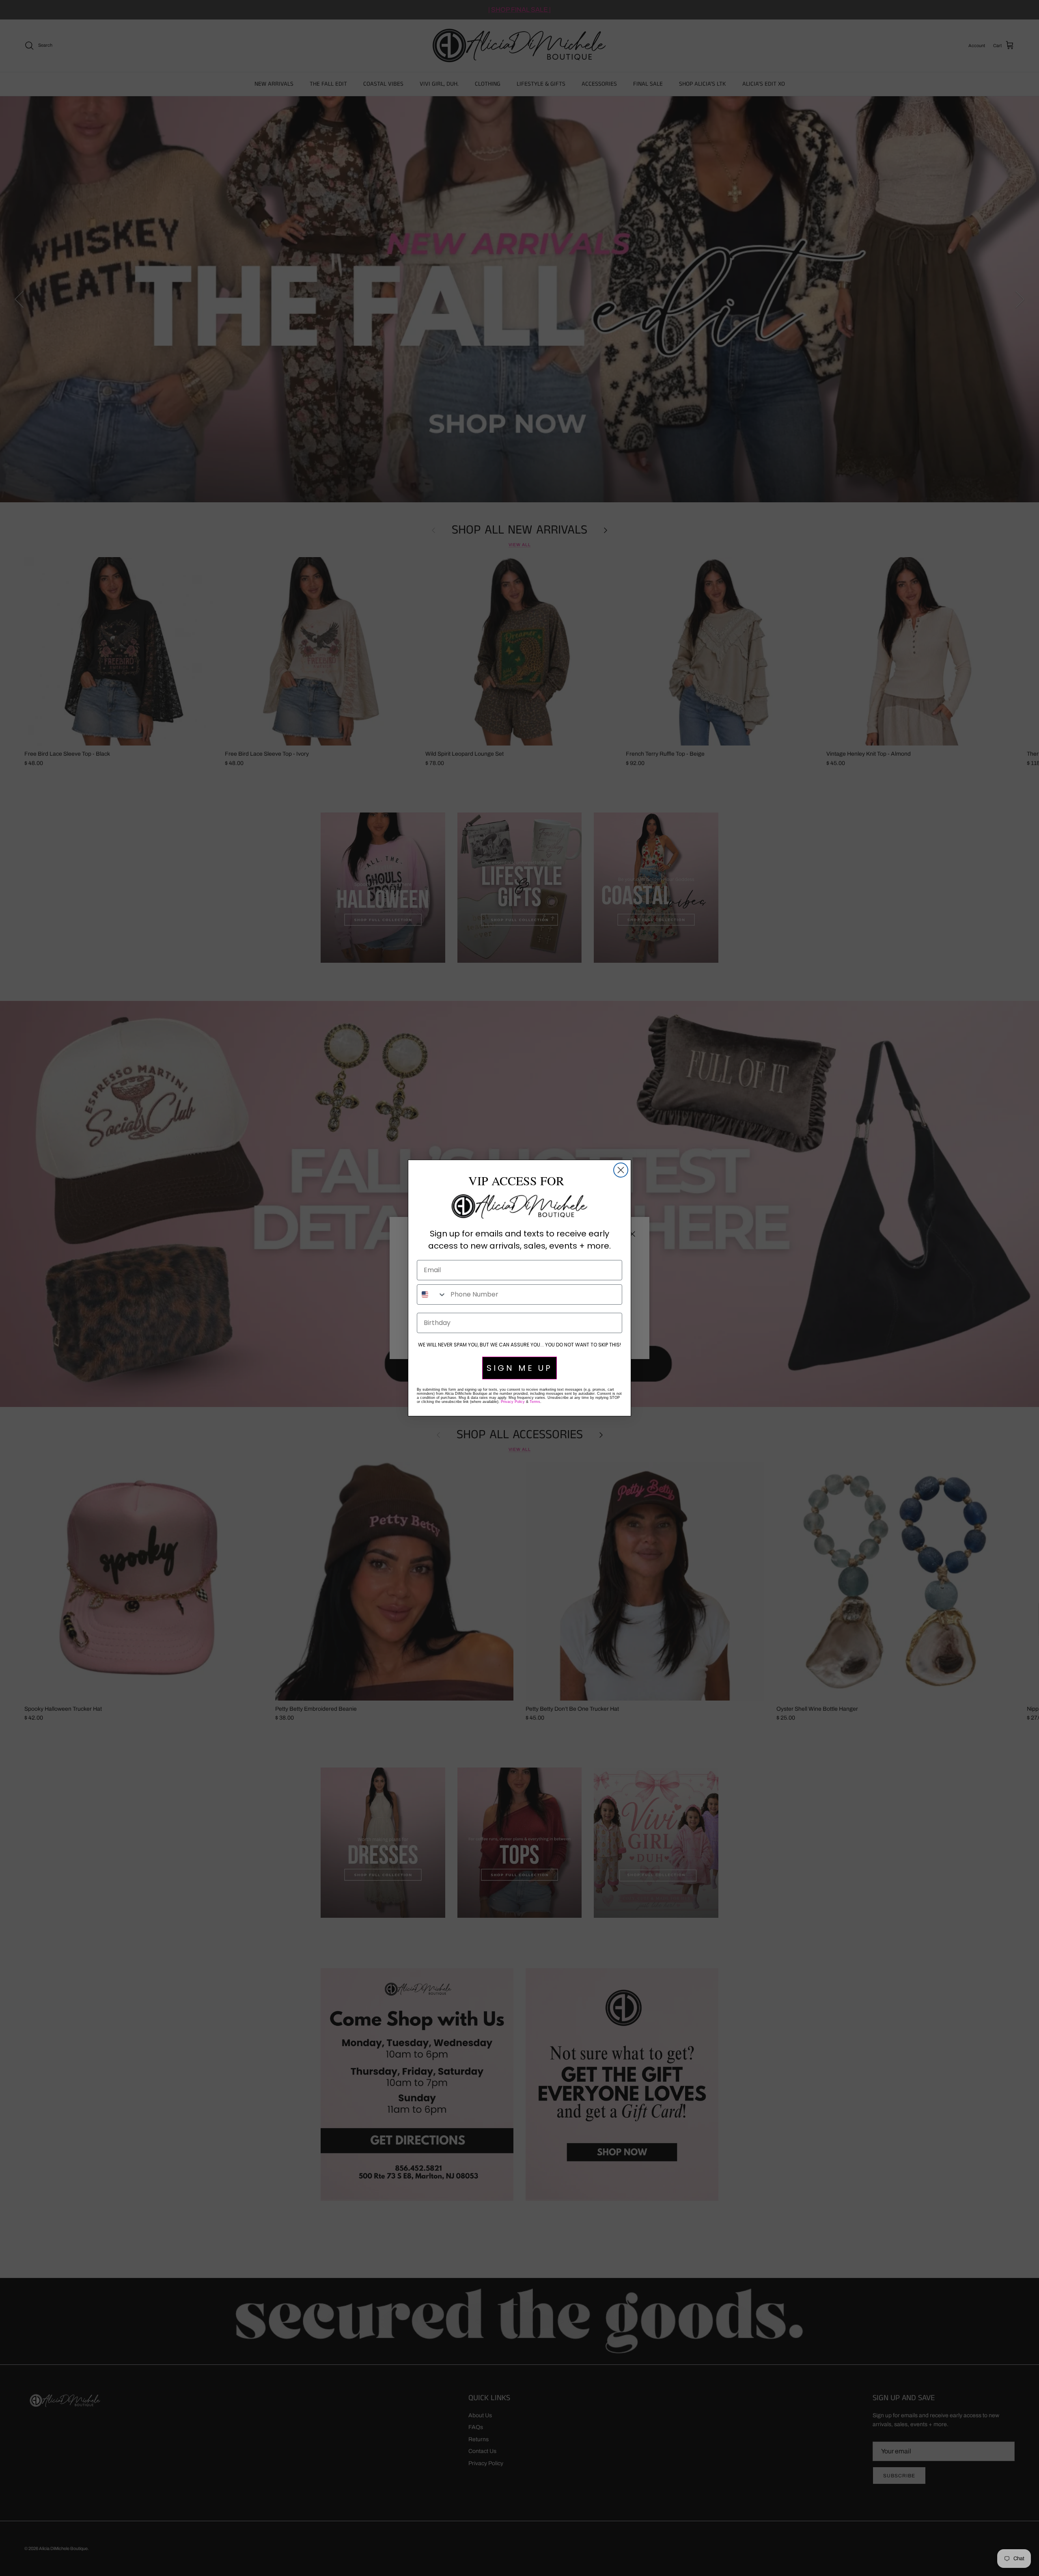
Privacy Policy (513, 1402)
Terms (535, 1402)
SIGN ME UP (519, 1368)
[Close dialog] (621, 1170)
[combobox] (432, 1294)
